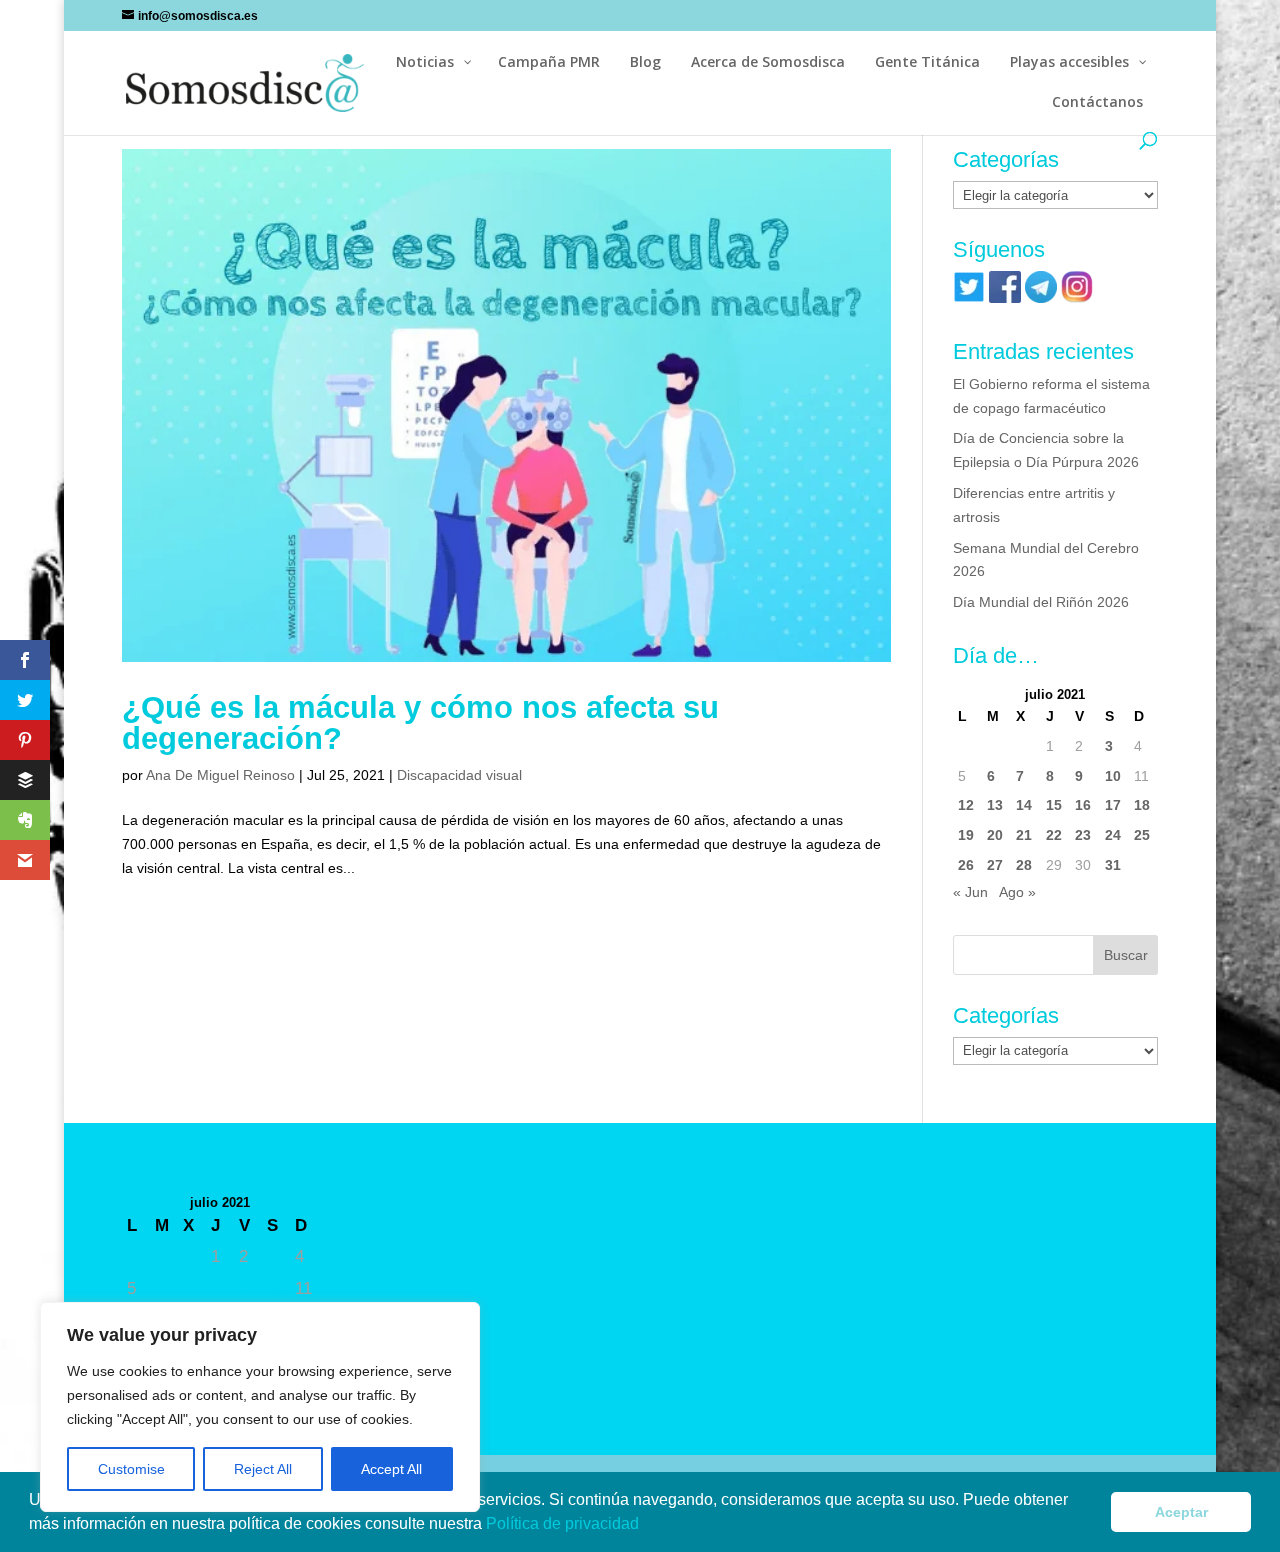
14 (1024, 805)
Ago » (1017, 892)
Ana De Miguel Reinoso (220, 775)
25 (1142, 835)
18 (1142, 805)
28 (1024, 865)
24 (1113, 835)
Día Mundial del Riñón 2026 (1041, 602)
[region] (260, 1407)
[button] (646, 1526)
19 (966, 835)
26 (966, 865)
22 (1054, 835)
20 (995, 835)
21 (1024, 835)
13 (995, 805)
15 (1054, 805)
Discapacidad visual (459, 775)
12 (966, 805)
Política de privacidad (564, 1523)
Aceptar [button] (1181, 1512)
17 (1113, 805)
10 (1113, 776)
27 (995, 865)
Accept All (391, 1469)
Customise (131, 1469)
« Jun (970, 892)
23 (1083, 835)
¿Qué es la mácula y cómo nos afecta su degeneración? (420, 723)
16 (1083, 805)
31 (1113, 865)
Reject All (263, 1469)
